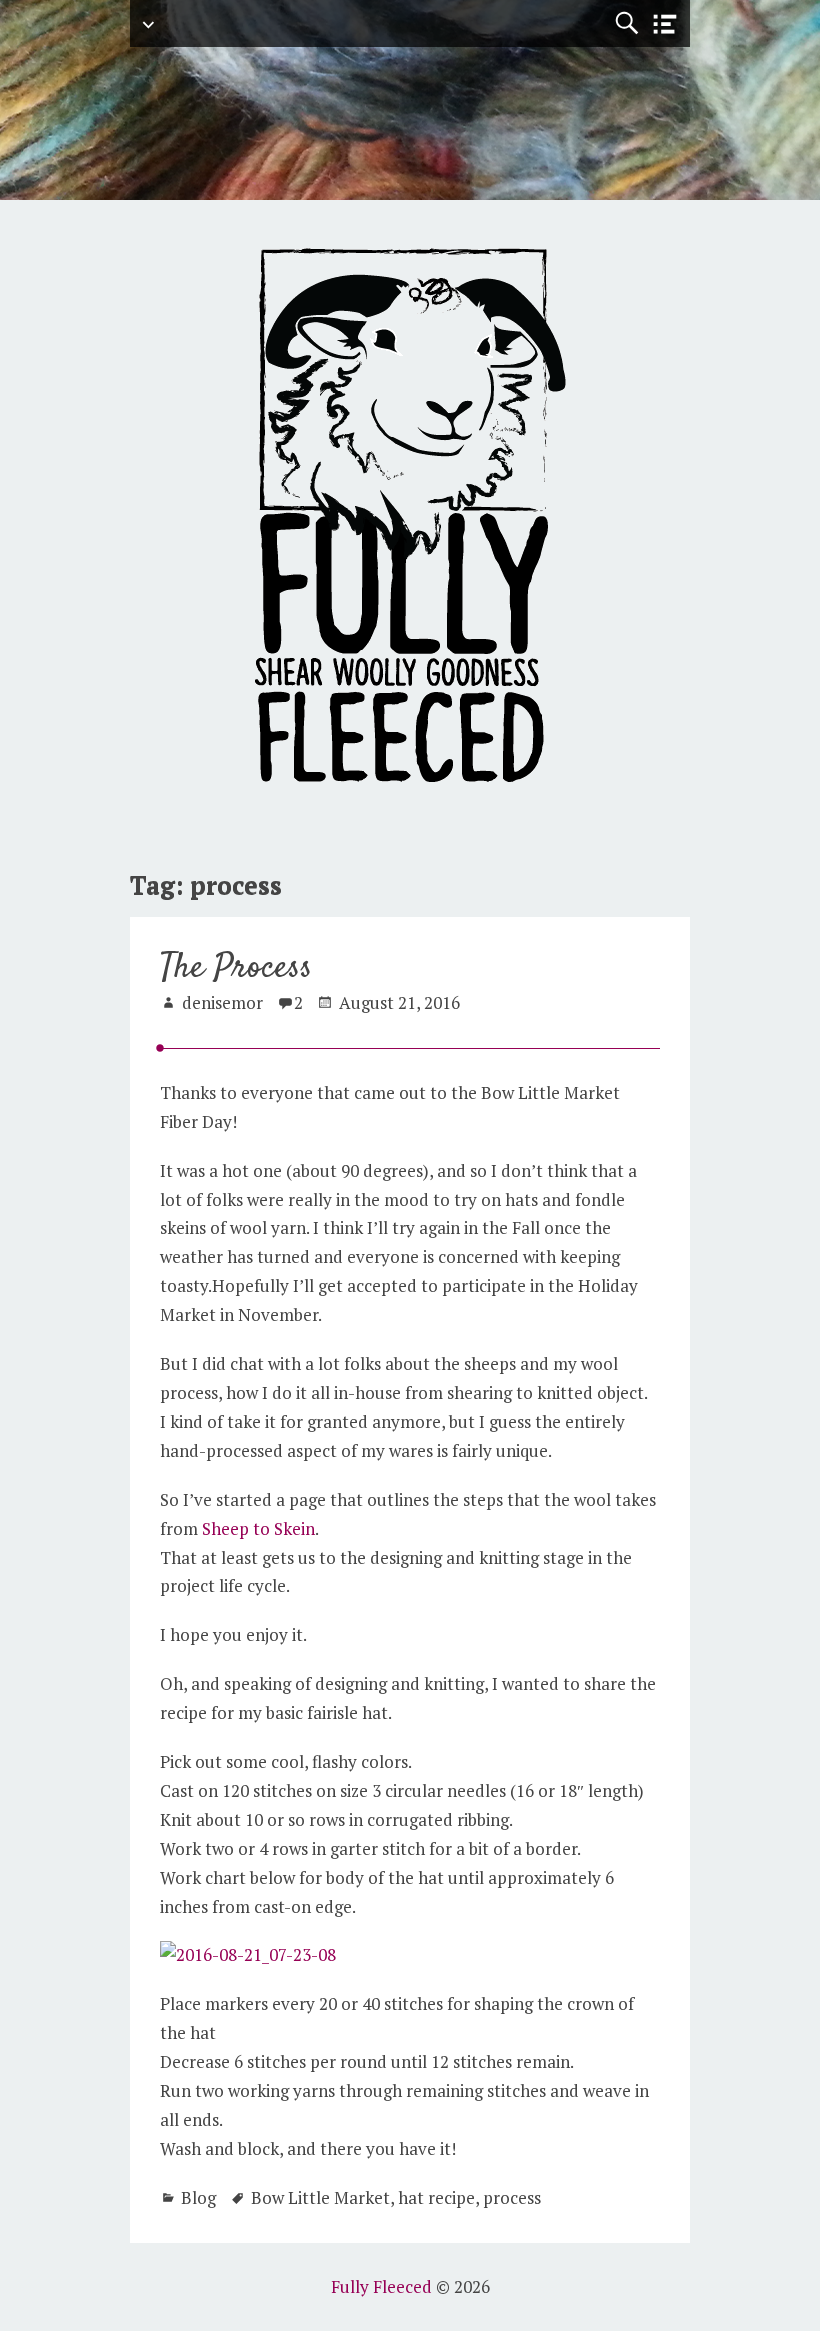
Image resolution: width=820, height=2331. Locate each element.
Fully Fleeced (381, 2286)
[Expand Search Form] (626, 23)
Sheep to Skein (258, 1528)
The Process (236, 968)
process (512, 2197)
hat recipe (436, 2197)
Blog (198, 2197)
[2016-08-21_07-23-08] (248, 1954)
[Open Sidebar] (665, 24)
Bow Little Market (320, 2197)
